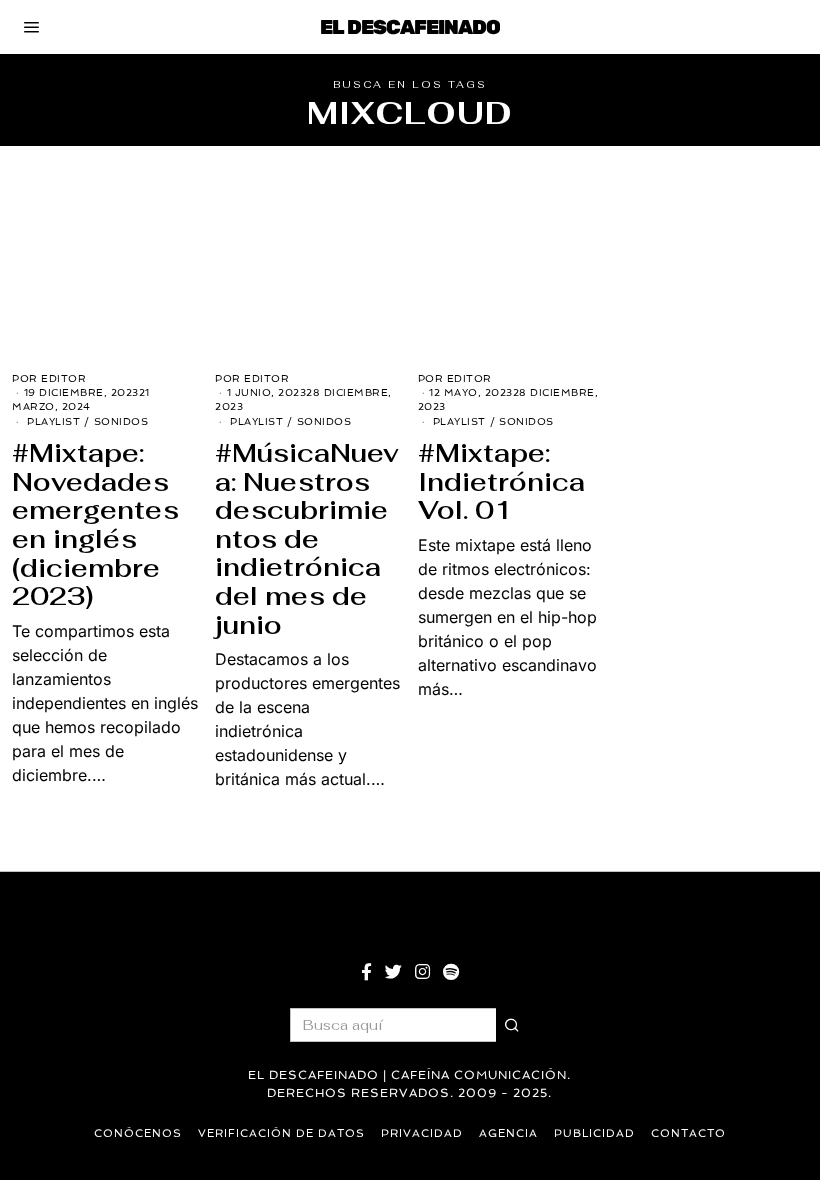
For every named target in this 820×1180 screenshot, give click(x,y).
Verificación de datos (281, 1133)
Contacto (688, 1133)
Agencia (508, 1133)
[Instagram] (422, 972)
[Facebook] (366, 972)
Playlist (53, 421)
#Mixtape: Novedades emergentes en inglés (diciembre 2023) (95, 524)
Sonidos (121, 421)
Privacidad (422, 1133)
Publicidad (594, 1133)
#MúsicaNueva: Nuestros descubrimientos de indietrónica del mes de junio (307, 539)
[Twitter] (393, 972)
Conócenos (138, 1133)
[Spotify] (451, 972)
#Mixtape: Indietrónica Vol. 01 (501, 481)
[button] (513, 1025)
